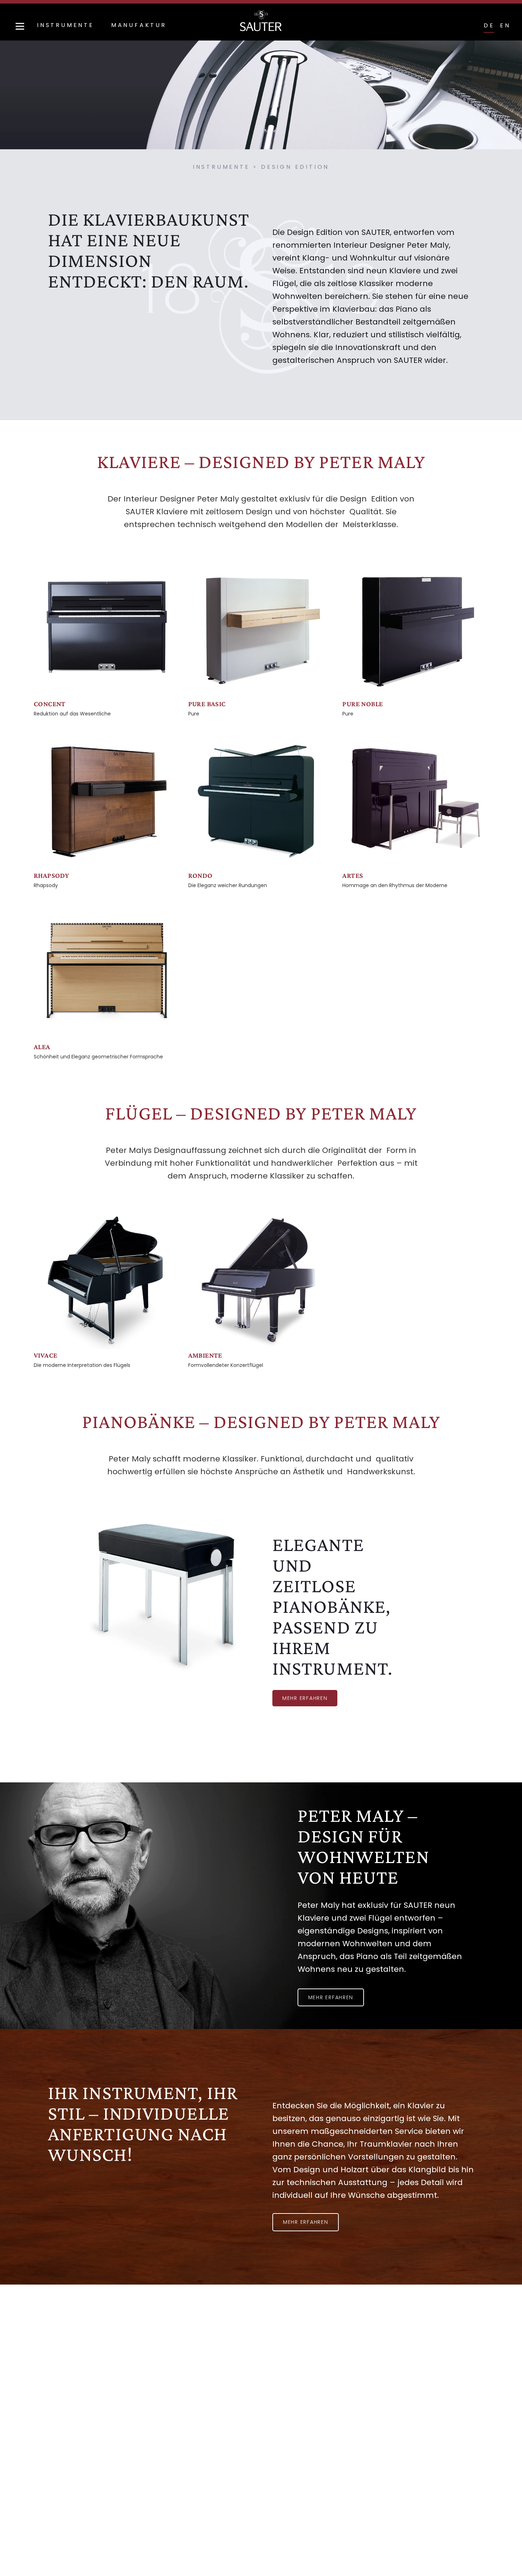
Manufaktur (139, 25)
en (505, 25)
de (489, 25)
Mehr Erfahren (306, 2222)
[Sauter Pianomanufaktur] (261, 21)
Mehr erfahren (305, 1698)
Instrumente (66, 25)
